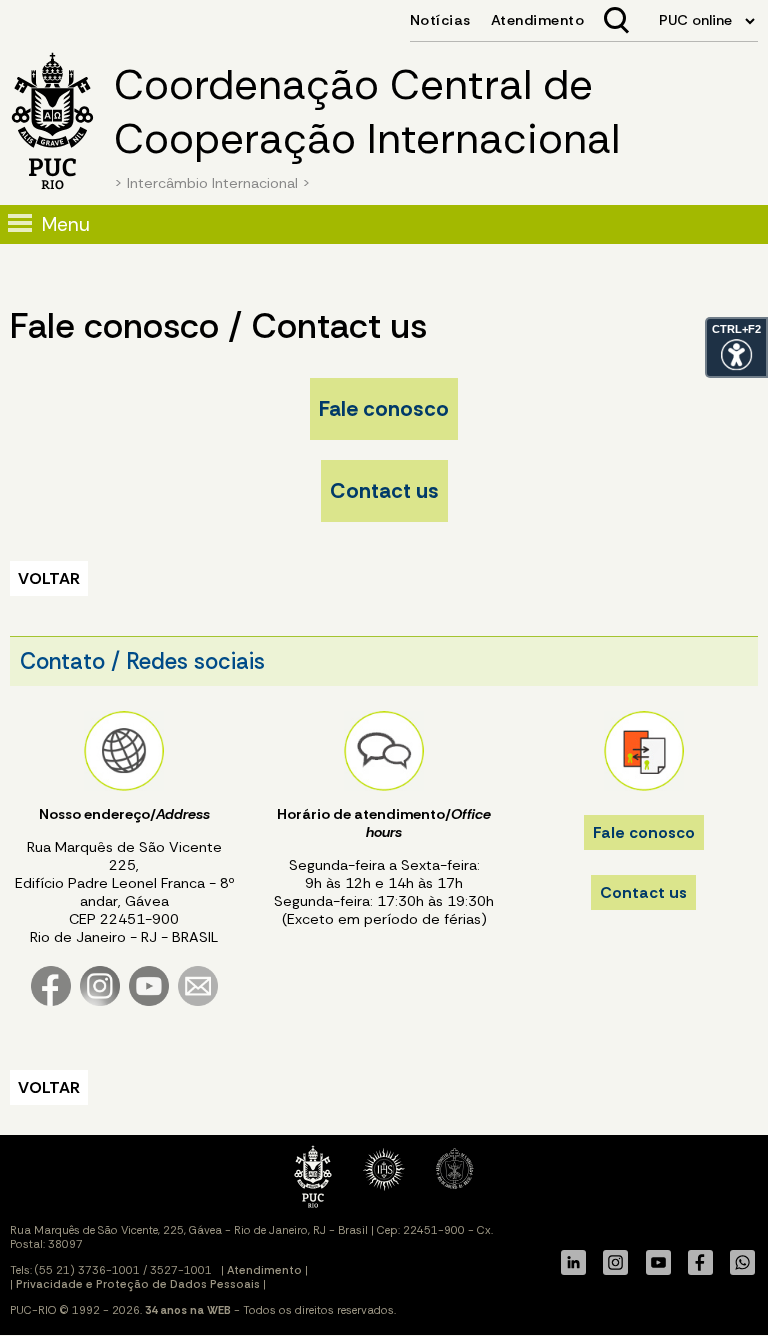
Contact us (384, 491)
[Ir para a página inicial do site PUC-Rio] (52, 123)
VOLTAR (49, 578)
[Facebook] (51, 1001)
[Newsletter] (198, 1001)
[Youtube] (149, 1001)
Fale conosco (384, 409)
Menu (66, 224)
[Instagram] (100, 1001)
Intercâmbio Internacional (212, 183)
